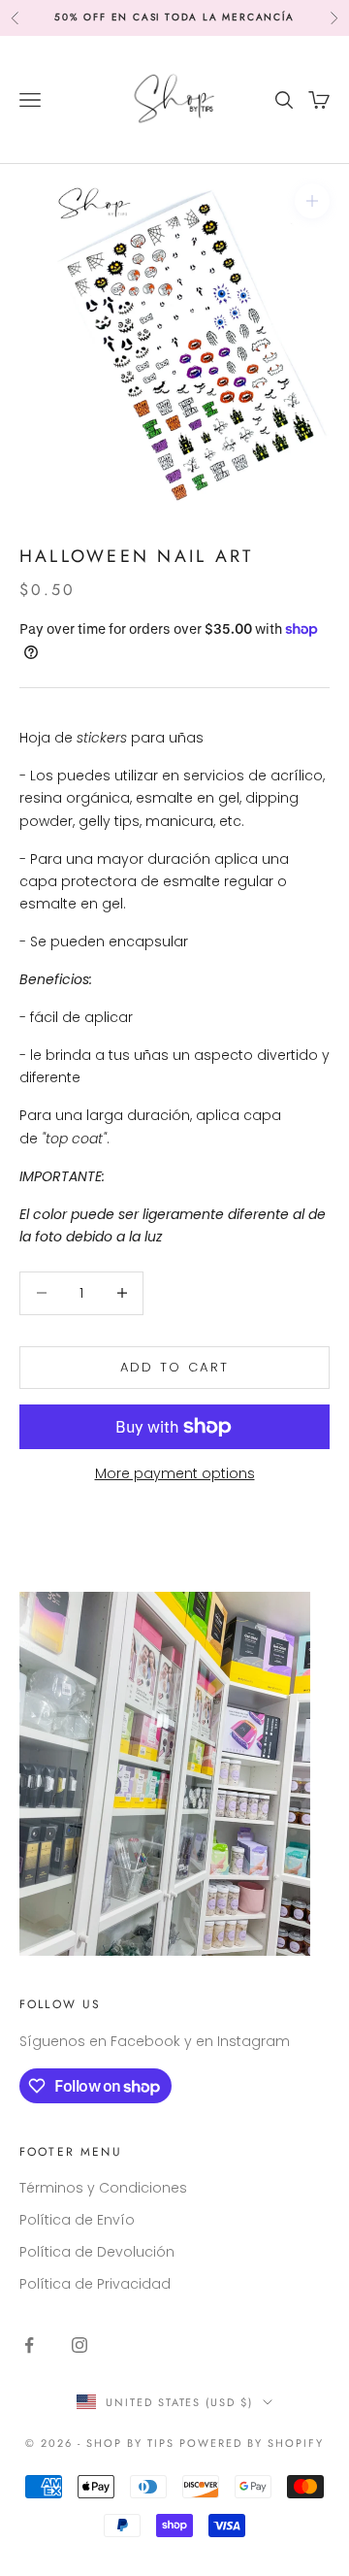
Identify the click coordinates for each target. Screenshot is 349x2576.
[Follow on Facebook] (29, 2345)
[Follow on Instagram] (79, 2345)
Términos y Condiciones (103, 2188)
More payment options (175, 1473)
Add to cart (175, 1367)
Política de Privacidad (95, 2284)
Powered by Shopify (252, 2443)
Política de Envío (77, 2220)
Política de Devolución (97, 2252)
